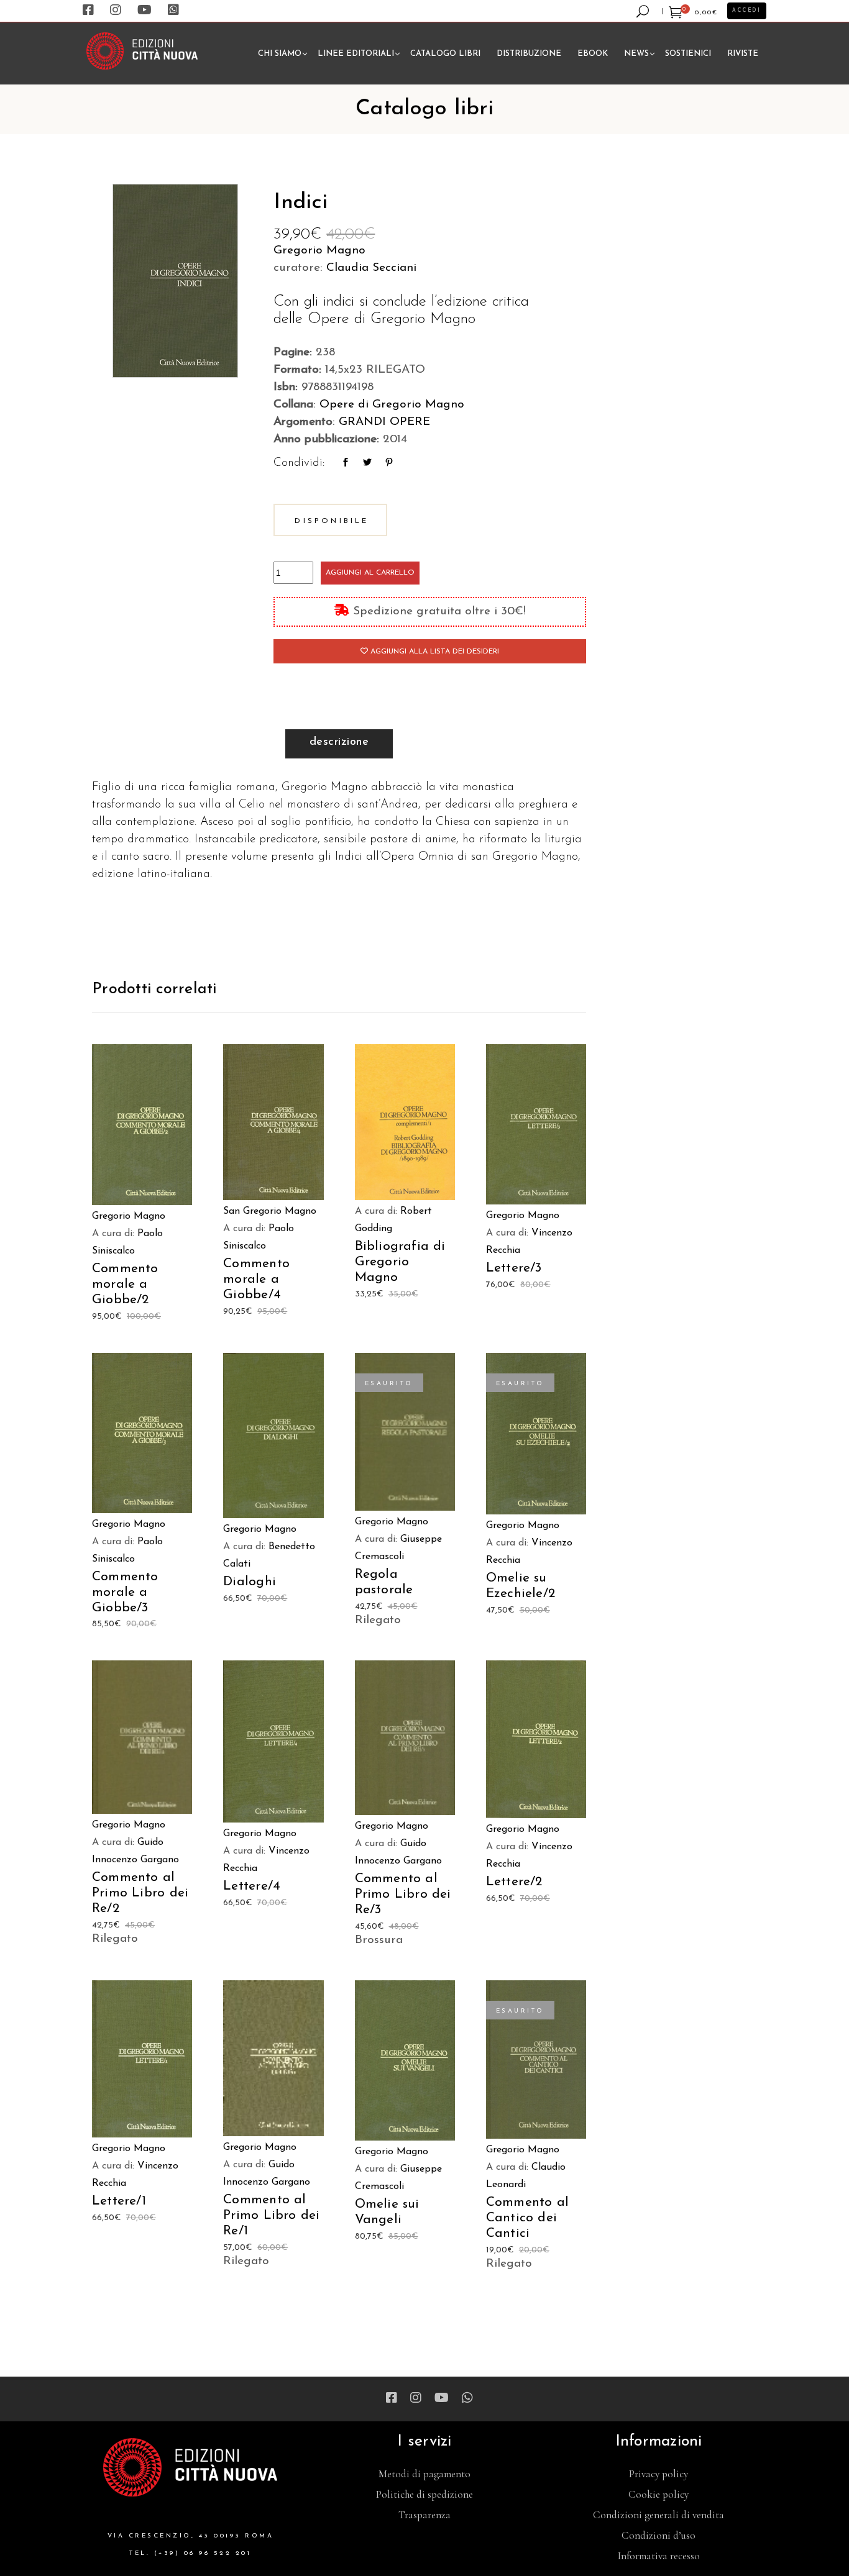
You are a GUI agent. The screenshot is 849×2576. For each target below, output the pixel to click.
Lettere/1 (119, 2201)
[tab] (339, 744)
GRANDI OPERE (384, 422)
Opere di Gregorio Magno (392, 405)
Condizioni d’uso (659, 2535)
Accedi (747, 11)
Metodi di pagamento (424, 2474)
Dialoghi (250, 1582)
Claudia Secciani (371, 268)
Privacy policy (659, 2474)
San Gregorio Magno (270, 1211)
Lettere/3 (514, 1268)
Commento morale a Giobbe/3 (125, 1592)
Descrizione (339, 742)
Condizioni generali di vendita (659, 2515)
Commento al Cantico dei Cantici (527, 2218)
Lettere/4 (252, 1886)
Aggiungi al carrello (370, 573)
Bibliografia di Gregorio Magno (400, 1262)
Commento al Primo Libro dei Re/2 (140, 1893)
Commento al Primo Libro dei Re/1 (271, 2215)
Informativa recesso (659, 2556)
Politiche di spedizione (424, 2494)
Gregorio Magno (319, 251)
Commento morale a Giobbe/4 (256, 1279)
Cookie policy (659, 2494)
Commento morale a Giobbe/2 (125, 1284)
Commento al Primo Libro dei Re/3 (403, 1894)
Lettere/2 (514, 1882)
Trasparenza (424, 2515)
